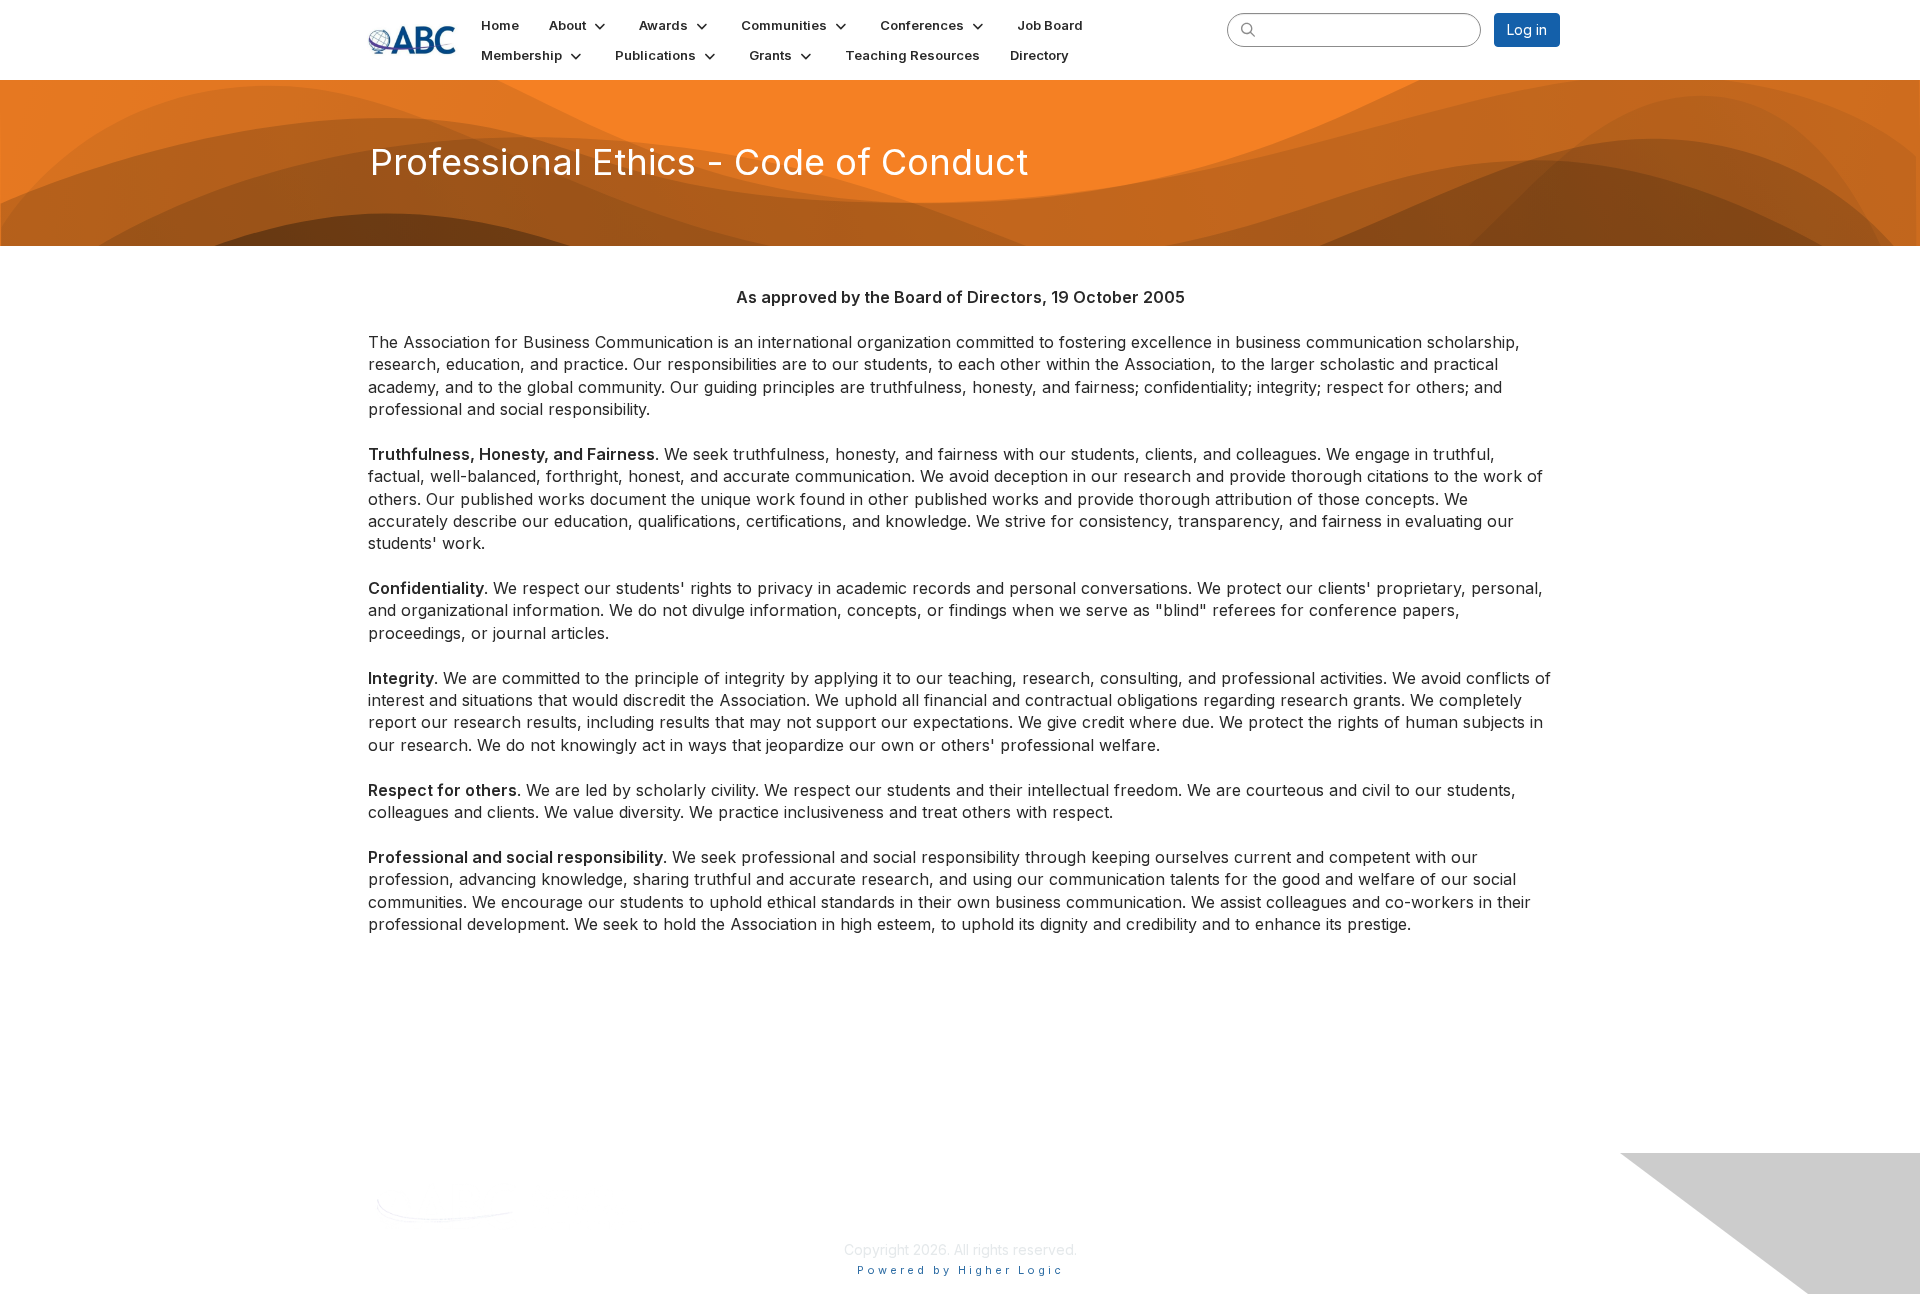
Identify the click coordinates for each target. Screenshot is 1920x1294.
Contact (1402, 1192)
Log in (1527, 29)
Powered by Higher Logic (960, 1270)
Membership (1106, 1192)
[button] (579, 25)
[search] (1248, 29)
